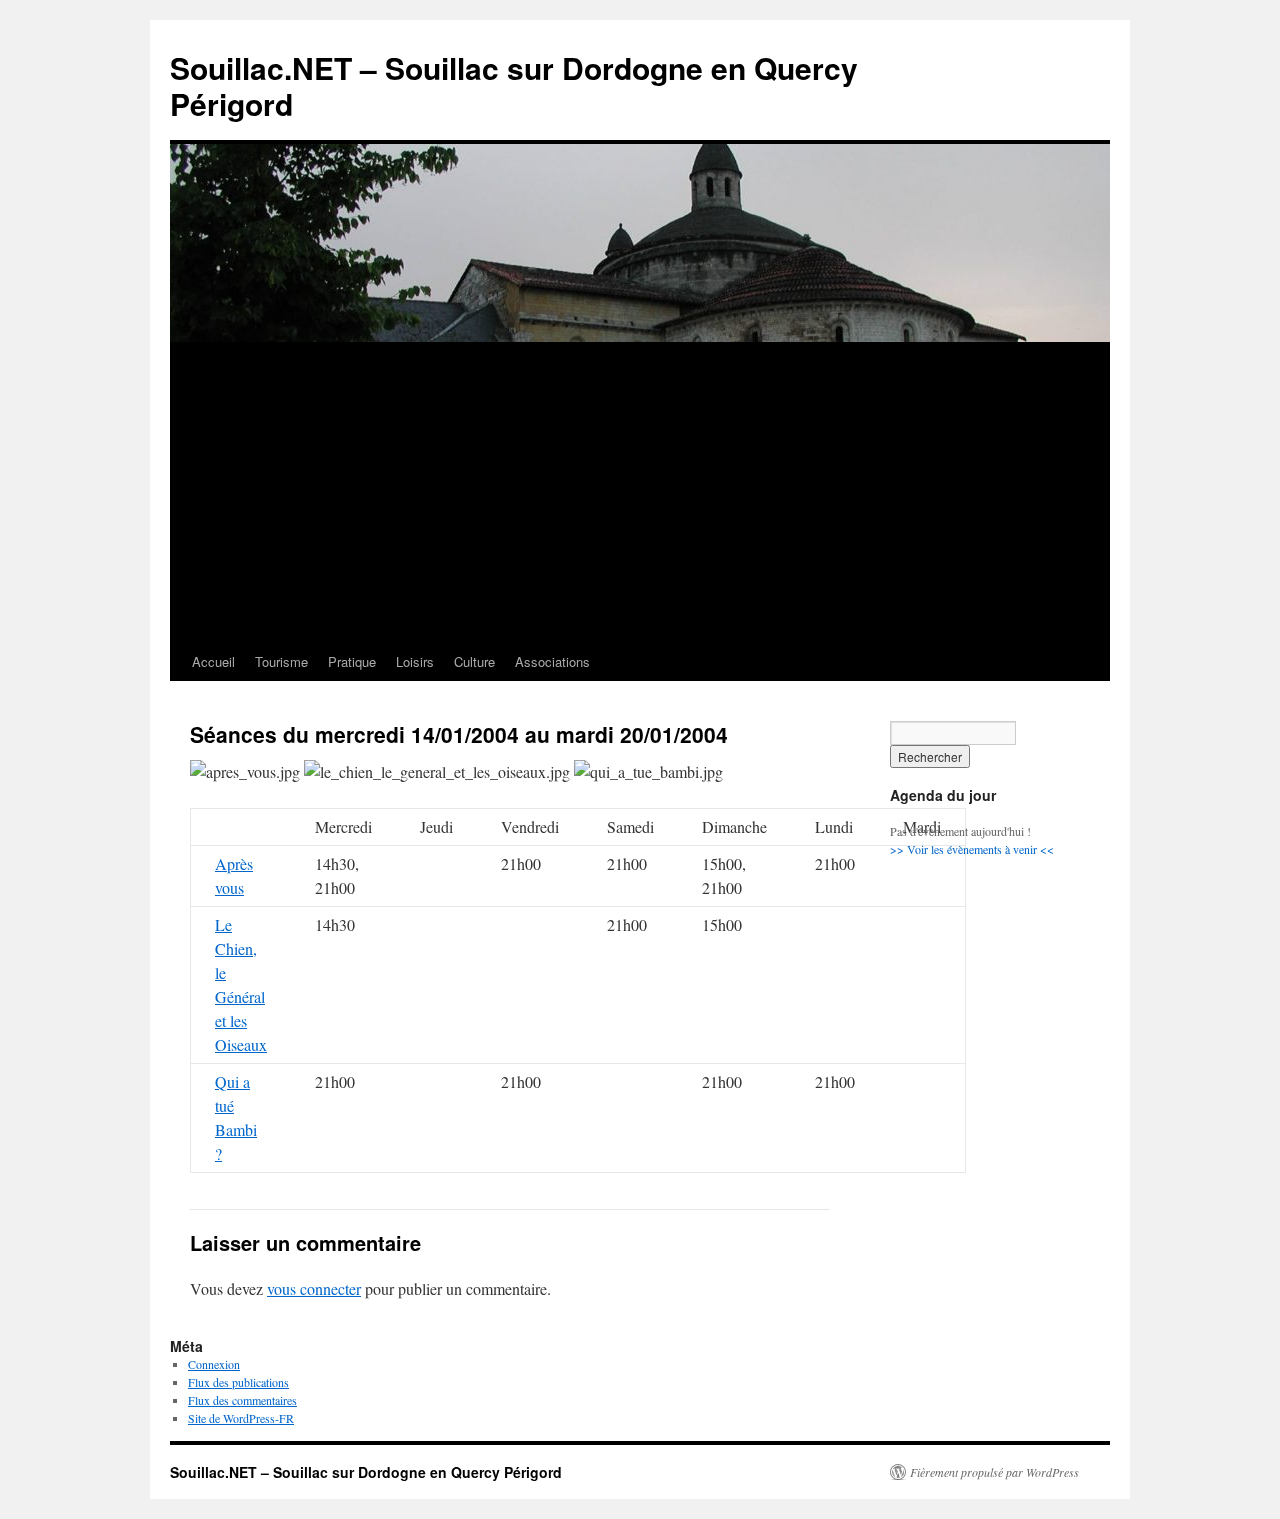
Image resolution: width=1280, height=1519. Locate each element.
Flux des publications (238, 1382)
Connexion (214, 1364)
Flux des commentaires (242, 1400)
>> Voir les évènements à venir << (972, 849)
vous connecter (314, 1288)
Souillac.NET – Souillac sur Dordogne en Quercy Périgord (514, 85)
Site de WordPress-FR (241, 1418)
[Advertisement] (640, 493)
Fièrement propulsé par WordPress (994, 1472)
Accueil (213, 661)
